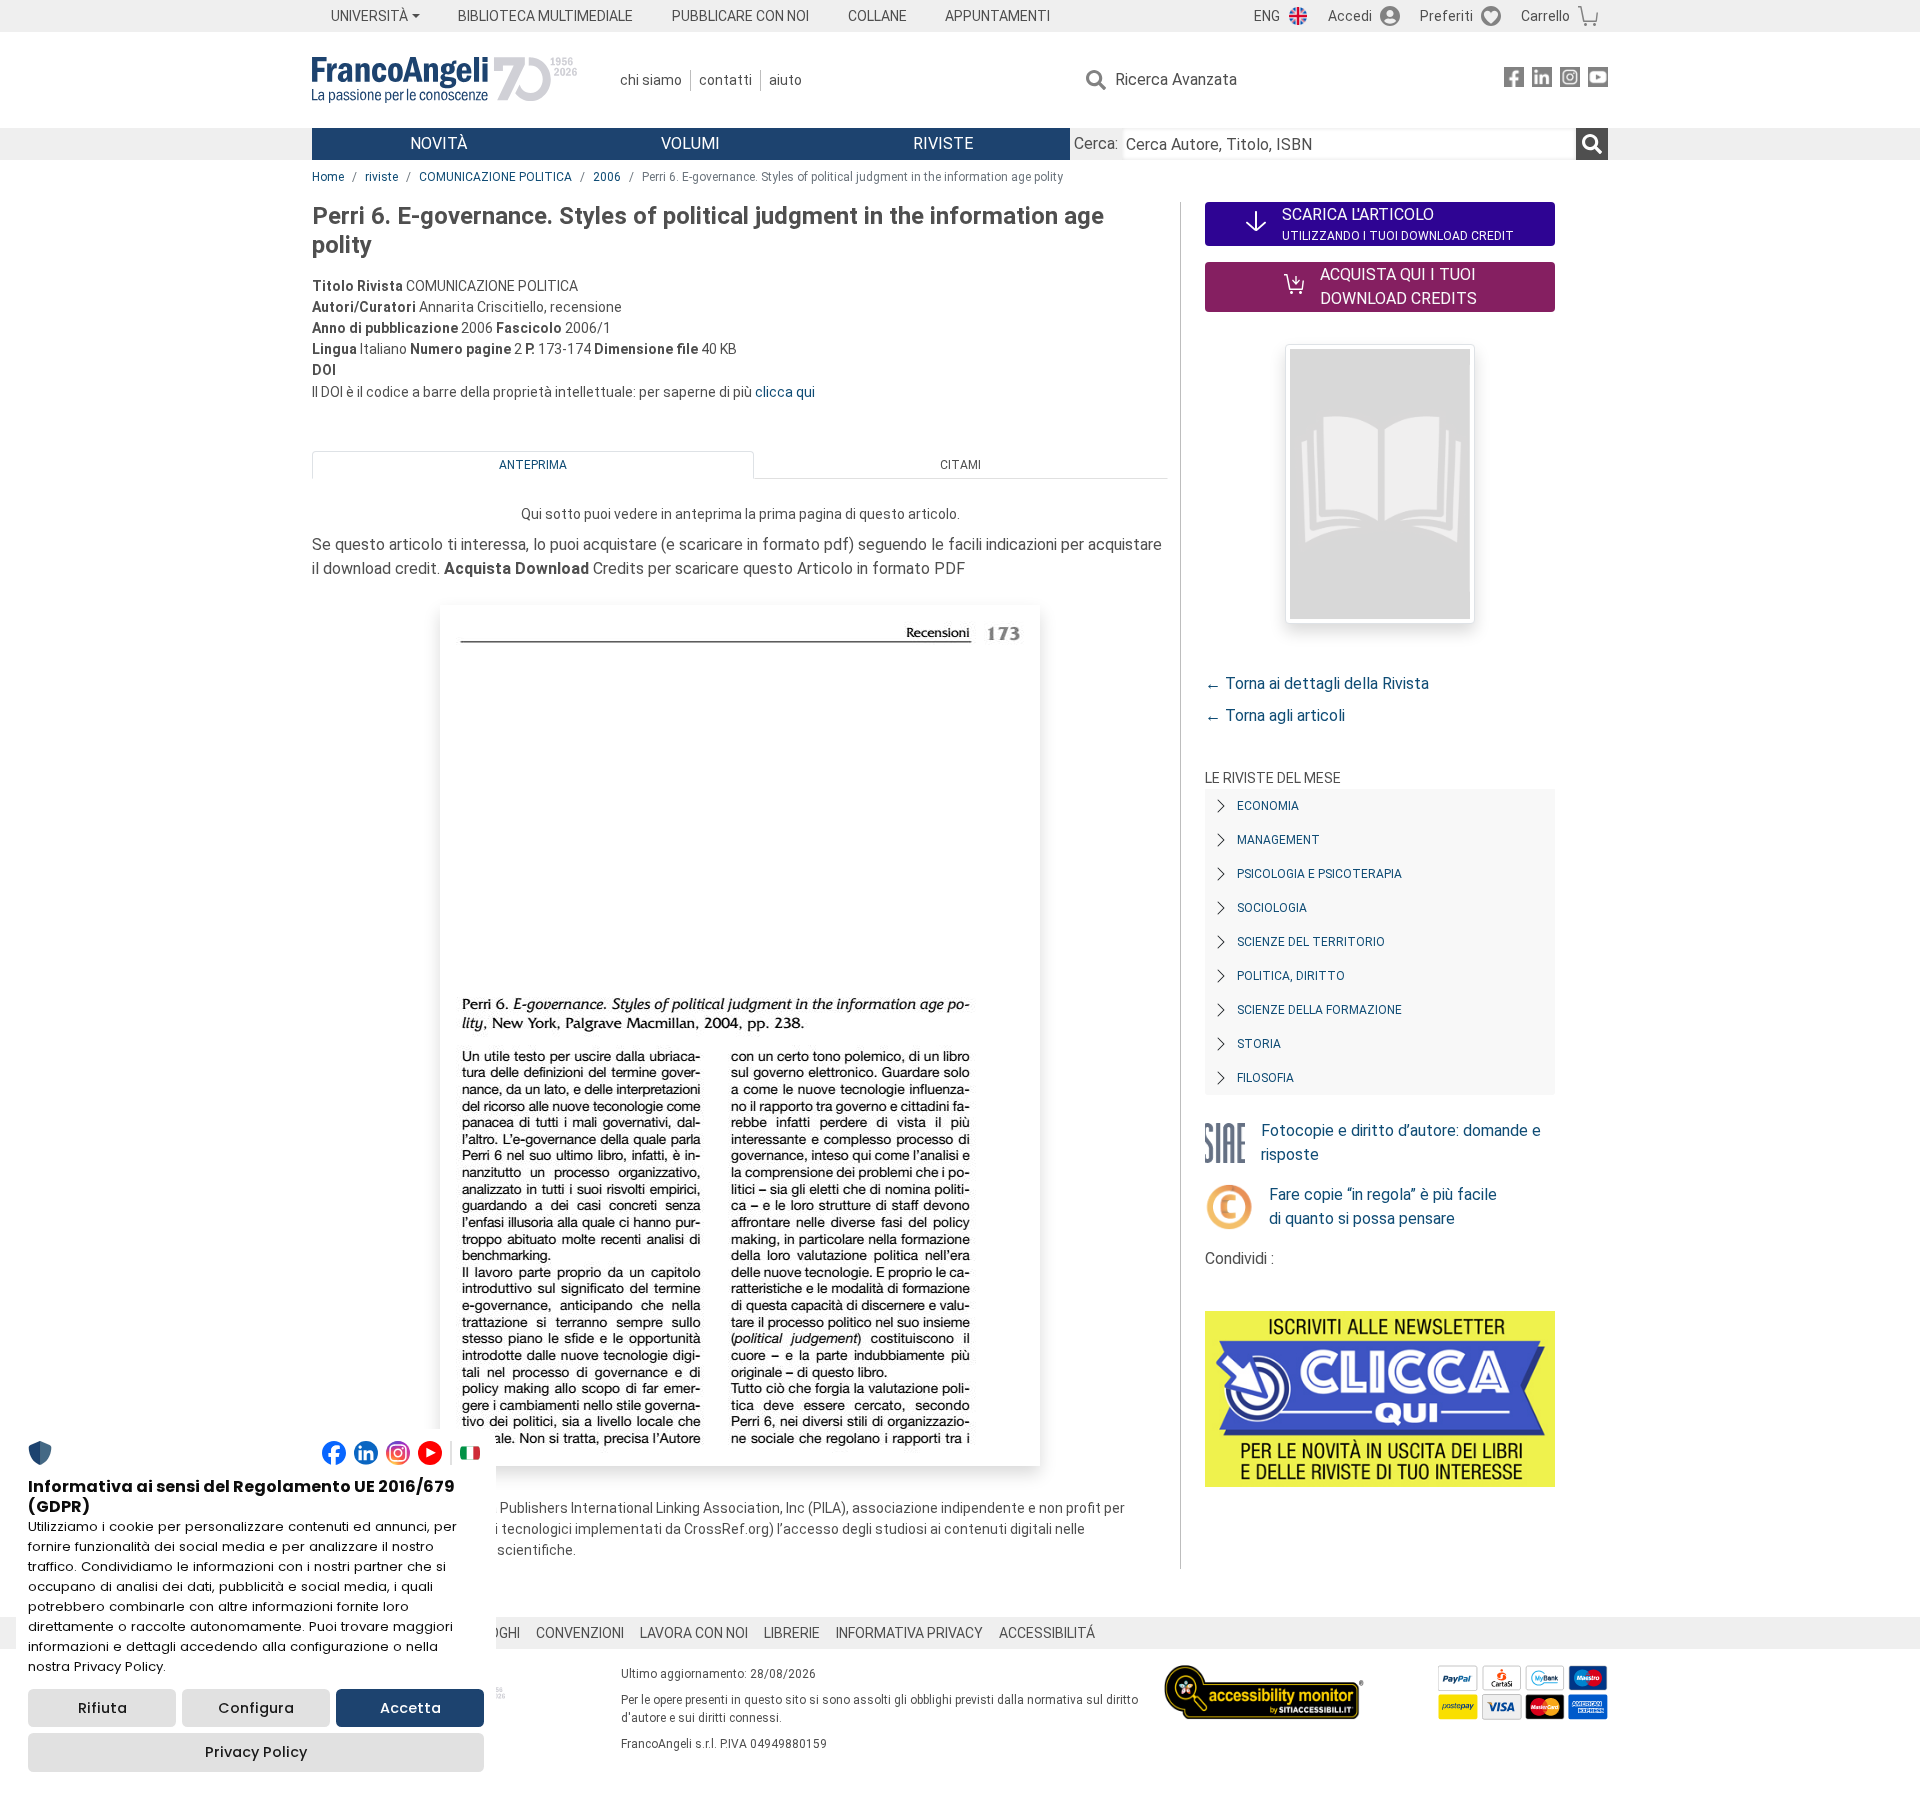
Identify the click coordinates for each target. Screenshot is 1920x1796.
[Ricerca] (1592, 144)
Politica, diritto (1291, 976)
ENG (1267, 16)
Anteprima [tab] (533, 465)
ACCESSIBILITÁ (1047, 1633)
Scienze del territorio (1311, 942)
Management (1278, 840)
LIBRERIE (792, 1633)
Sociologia (1272, 908)
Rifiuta (102, 1708)
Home (328, 177)
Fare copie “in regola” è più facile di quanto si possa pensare (1383, 1206)
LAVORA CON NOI (694, 1633)
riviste (381, 177)
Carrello (1545, 16)
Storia (1259, 1044)
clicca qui (785, 392)
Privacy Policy (256, 1752)
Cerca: (1096, 143)
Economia (1268, 806)
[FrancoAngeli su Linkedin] (1542, 80)
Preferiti (1446, 16)
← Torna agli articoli (1275, 715)
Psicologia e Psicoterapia (1319, 874)
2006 (607, 177)
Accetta (410, 1708)
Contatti (725, 80)
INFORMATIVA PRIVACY (909, 1633)
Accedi (1350, 16)
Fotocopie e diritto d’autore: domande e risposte (1401, 1142)
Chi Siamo (651, 80)
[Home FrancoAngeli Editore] (444, 80)
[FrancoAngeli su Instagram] (1570, 80)
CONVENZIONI (580, 1633)
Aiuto (785, 80)
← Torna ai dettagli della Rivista (1317, 683)
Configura (256, 1708)
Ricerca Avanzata (1176, 79)
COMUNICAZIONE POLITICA (495, 177)
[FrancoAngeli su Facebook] (1514, 80)
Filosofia (1265, 1078)
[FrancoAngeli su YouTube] (1598, 80)
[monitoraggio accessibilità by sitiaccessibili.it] (1264, 1676)
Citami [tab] (960, 465)
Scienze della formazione (1319, 1010)
